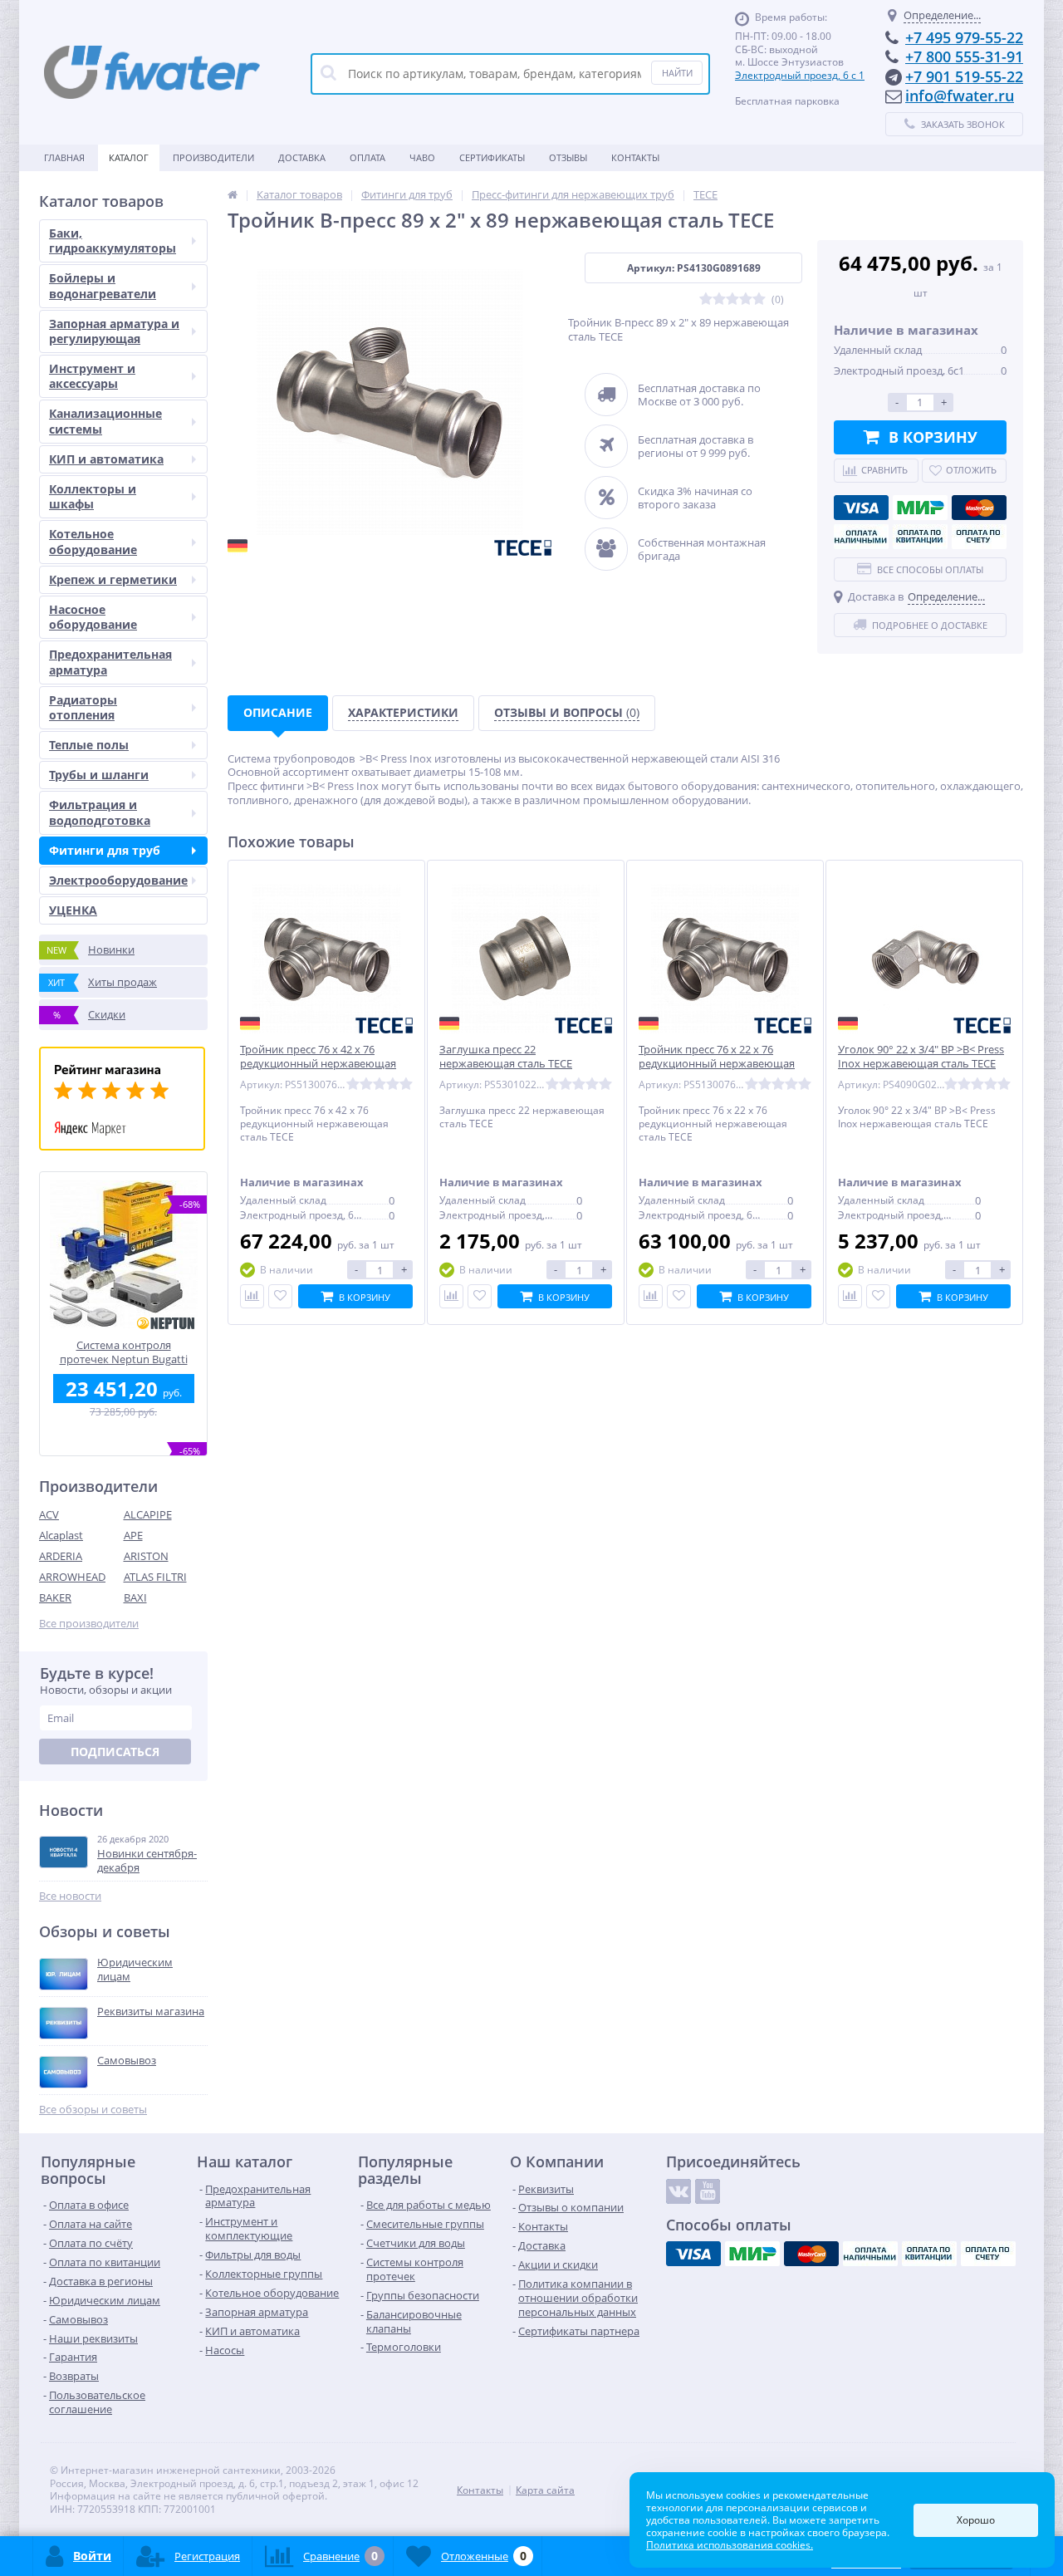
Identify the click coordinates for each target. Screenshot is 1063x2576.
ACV (49, 1514)
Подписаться (115, 1752)
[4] (746, 299)
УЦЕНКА (73, 910)
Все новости (70, 1896)
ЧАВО (422, 157)
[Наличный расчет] (861, 537)
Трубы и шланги (99, 775)
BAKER (55, 1597)
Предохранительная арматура (110, 662)
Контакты (635, 157)
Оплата (367, 157)
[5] (759, 299)
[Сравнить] (252, 1296)
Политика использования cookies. (730, 2545)
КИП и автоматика (106, 459)
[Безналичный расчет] (979, 537)
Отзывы (568, 157)
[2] (719, 299)
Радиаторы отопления (83, 707)
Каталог (129, 157)
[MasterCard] (979, 508)
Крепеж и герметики (113, 579)
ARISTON (146, 1556)
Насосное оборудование (93, 617)
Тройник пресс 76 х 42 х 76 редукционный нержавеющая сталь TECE (318, 1064)
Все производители (89, 1624)
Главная (64, 157)
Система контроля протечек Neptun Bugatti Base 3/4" (124, 1352)
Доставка (302, 157)
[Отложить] (280, 1296)
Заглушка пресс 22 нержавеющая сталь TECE (506, 1057)
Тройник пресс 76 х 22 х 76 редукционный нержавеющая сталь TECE (717, 1064)
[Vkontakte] (678, 2191)
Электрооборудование (118, 880)
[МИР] (920, 508)
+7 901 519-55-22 (964, 76)
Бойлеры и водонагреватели (103, 285)
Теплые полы (89, 745)
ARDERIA (61, 1556)
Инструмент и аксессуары (92, 376)
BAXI (135, 1597)
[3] (732, 299)
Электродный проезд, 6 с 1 (800, 75)
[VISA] (861, 508)
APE (133, 1535)
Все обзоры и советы (93, 2110)
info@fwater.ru (960, 96)
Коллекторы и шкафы (93, 496)
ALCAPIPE (148, 1514)
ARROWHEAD (72, 1577)
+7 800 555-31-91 (964, 56)
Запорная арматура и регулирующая (114, 331)
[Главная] (233, 194)
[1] (706, 299)
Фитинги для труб (105, 850)
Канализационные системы (105, 421)
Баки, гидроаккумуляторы (113, 240)
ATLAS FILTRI (155, 1577)
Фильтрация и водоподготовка (100, 812)
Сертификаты (492, 157)
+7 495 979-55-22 (964, 37)
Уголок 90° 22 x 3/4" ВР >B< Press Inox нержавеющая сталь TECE (921, 1057)
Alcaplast (61, 1535)
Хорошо (976, 2520)
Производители (213, 157)
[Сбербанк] (920, 537)
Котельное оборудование (93, 541)
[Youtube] (708, 2191)
